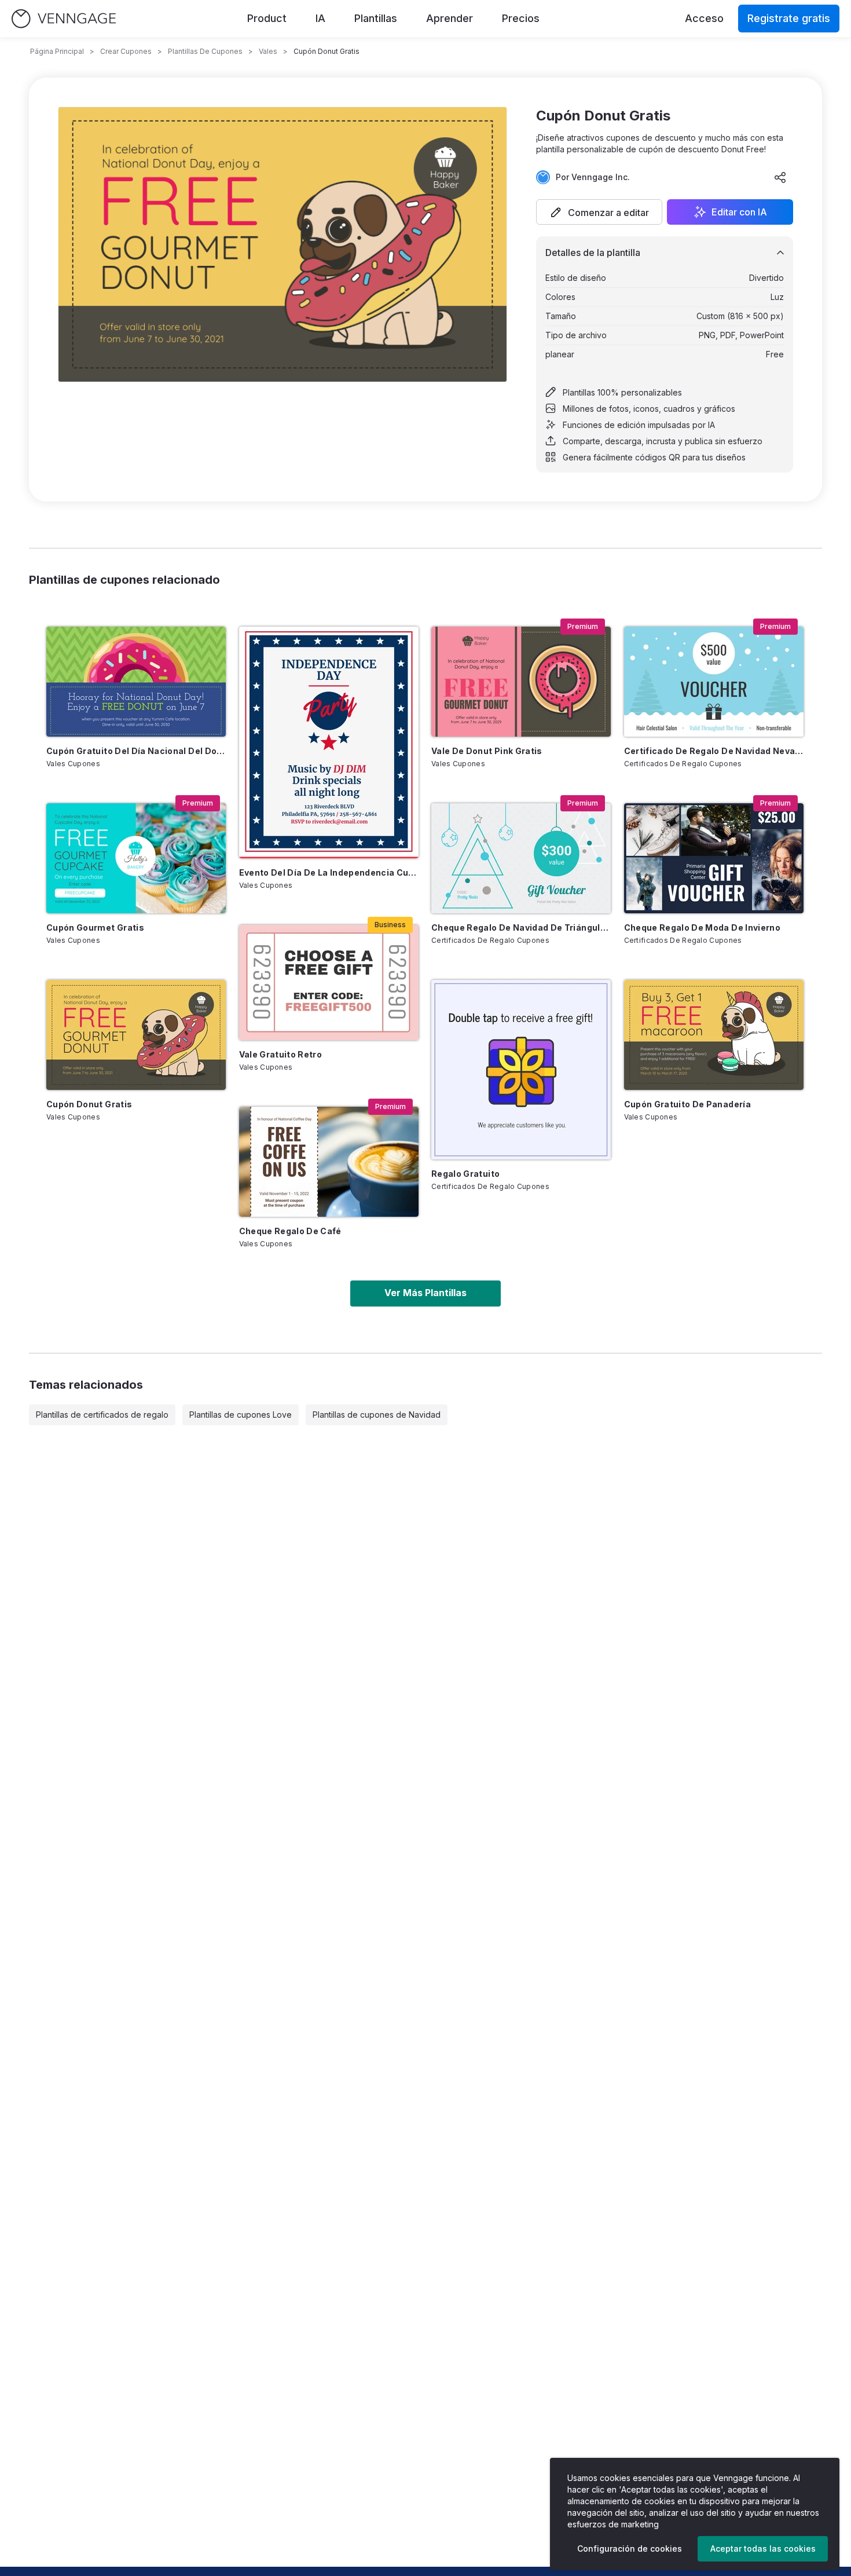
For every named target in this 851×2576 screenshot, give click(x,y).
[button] (599, 212)
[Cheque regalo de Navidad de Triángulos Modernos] (521, 858)
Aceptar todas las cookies (763, 2548)
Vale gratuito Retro (281, 1054)
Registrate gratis (789, 18)
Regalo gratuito (465, 1174)
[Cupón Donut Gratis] (136, 1035)
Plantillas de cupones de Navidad (377, 1415)
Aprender (450, 18)
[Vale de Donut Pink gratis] (521, 682)
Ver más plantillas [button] (425, 1293)
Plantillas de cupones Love (241, 1415)
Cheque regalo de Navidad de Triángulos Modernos (521, 927)
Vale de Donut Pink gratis (487, 751)
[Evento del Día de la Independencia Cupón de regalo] (329, 742)
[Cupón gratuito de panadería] (714, 1035)
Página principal (57, 51)
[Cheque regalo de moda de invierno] (714, 858)
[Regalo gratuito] (521, 1070)
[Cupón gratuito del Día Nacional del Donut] (136, 682)
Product (267, 18)
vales (268, 51)
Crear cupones (126, 51)
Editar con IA (739, 212)
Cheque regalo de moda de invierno (703, 927)
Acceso (704, 18)
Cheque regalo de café (290, 1231)
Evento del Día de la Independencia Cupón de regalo (329, 872)
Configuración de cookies (630, 2548)
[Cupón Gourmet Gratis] (136, 858)
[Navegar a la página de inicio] (64, 19)
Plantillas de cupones (205, 51)
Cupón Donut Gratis (89, 1104)
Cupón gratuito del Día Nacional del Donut (136, 751)
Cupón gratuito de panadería (687, 1104)
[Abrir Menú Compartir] (780, 177)
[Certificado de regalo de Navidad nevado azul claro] (714, 682)
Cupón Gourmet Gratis (95, 927)
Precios (521, 18)
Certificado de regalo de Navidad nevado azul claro (714, 751)
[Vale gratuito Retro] (329, 983)
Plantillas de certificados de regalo (102, 1415)
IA (320, 18)
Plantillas (376, 18)
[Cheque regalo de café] (329, 1162)
